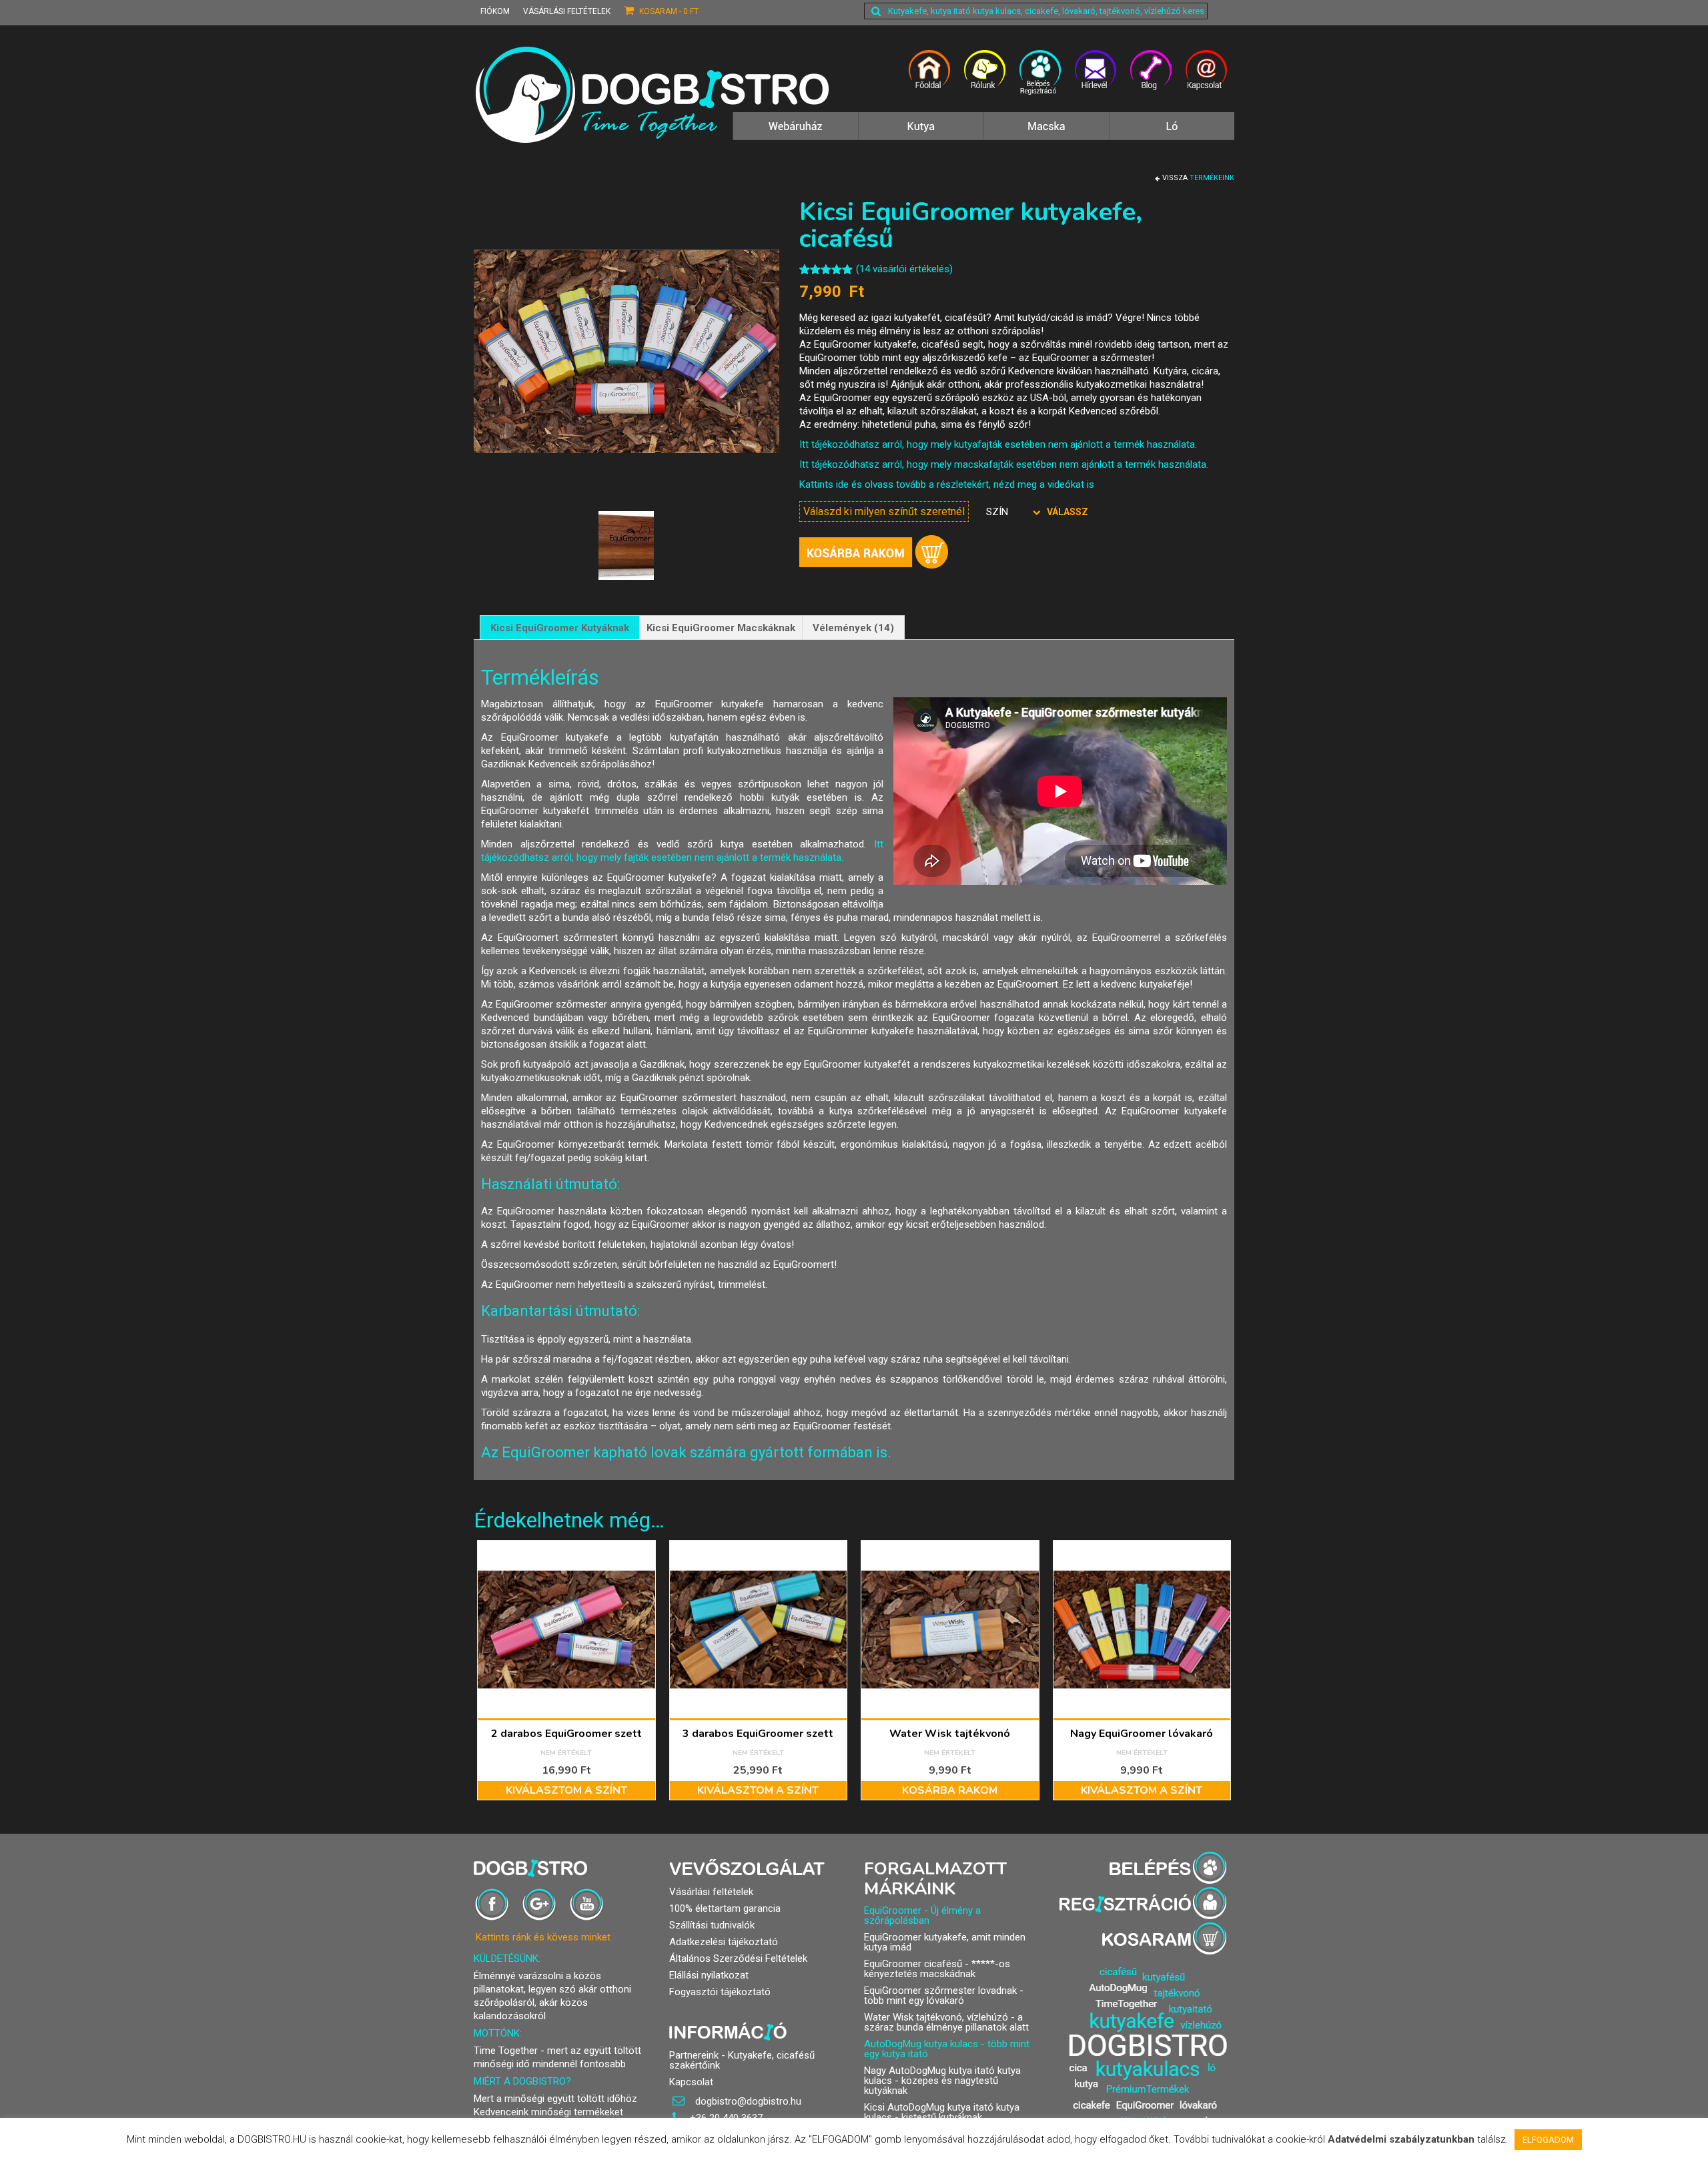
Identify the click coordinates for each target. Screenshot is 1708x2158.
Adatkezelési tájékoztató (724, 1942)
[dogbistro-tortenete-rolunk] (985, 78)
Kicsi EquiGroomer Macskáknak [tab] (721, 628)
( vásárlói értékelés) (904, 269)
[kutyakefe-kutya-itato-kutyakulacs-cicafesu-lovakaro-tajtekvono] (795, 133)
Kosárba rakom (874, 552)
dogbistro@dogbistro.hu (747, 2101)
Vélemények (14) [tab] (853, 628)
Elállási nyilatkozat (709, 1975)
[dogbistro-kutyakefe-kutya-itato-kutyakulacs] (930, 78)
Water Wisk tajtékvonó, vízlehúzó (936, 2017)
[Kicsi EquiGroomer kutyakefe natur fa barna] (626, 545)
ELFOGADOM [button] (1548, 2140)
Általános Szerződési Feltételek (738, 1958)
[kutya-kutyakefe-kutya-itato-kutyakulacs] (921, 133)
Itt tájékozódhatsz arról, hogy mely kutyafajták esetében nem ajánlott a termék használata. (998, 444)
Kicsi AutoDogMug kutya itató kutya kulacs (942, 2112)
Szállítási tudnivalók (712, 1925)
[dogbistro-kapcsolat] (1207, 78)
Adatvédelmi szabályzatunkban (1401, 2139)
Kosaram (668, 11)
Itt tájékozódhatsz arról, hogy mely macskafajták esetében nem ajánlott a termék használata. (1004, 464)
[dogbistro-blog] (1151, 78)
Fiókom (495, 11)
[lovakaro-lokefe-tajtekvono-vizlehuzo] (1172, 133)
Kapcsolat (691, 2082)
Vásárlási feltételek (567, 11)
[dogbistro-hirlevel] (1096, 78)
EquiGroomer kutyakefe (915, 1937)
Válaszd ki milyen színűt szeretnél (884, 511)
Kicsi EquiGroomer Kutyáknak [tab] (560, 628)
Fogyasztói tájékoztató (720, 1992)
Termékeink (1212, 178)
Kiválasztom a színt (566, 1790)
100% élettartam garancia (725, 1908)
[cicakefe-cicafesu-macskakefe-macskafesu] (1046, 133)
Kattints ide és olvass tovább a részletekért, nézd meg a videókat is (947, 484)
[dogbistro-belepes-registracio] (1040, 78)
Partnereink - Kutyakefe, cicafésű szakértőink (742, 2060)
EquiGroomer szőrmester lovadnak (940, 1991)
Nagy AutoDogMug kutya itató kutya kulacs (942, 2076)
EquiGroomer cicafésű (913, 1964)
